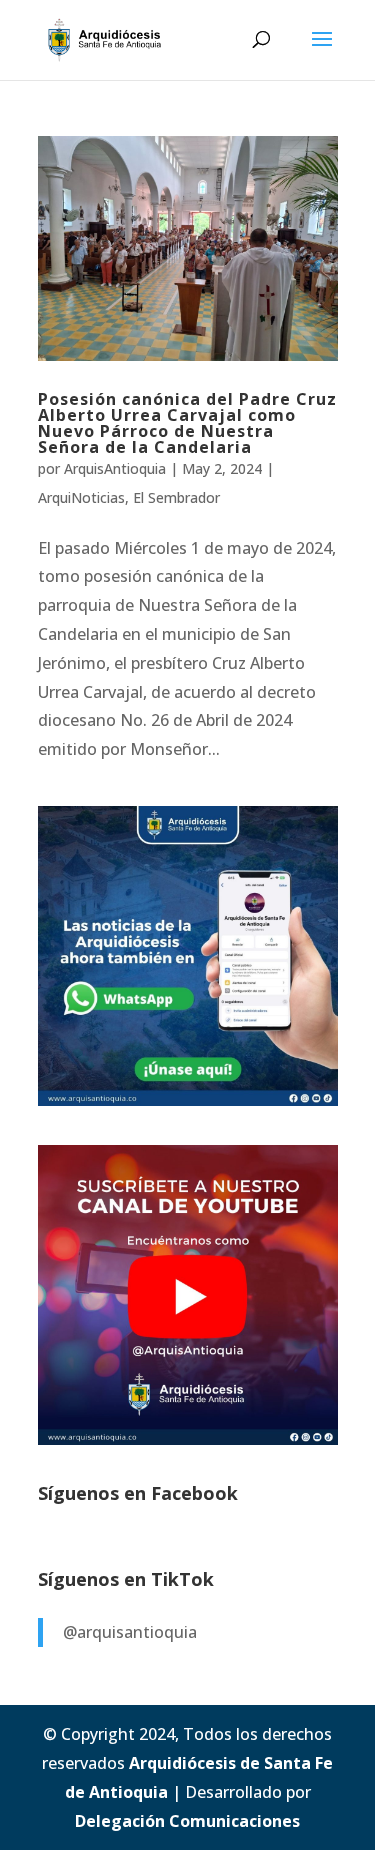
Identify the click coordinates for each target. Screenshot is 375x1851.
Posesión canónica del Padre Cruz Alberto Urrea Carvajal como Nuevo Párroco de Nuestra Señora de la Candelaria (187, 423)
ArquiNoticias (81, 497)
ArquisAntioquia (115, 468)
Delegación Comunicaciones (187, 1821)
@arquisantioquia (130, 1632)
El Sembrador (176, 497)
